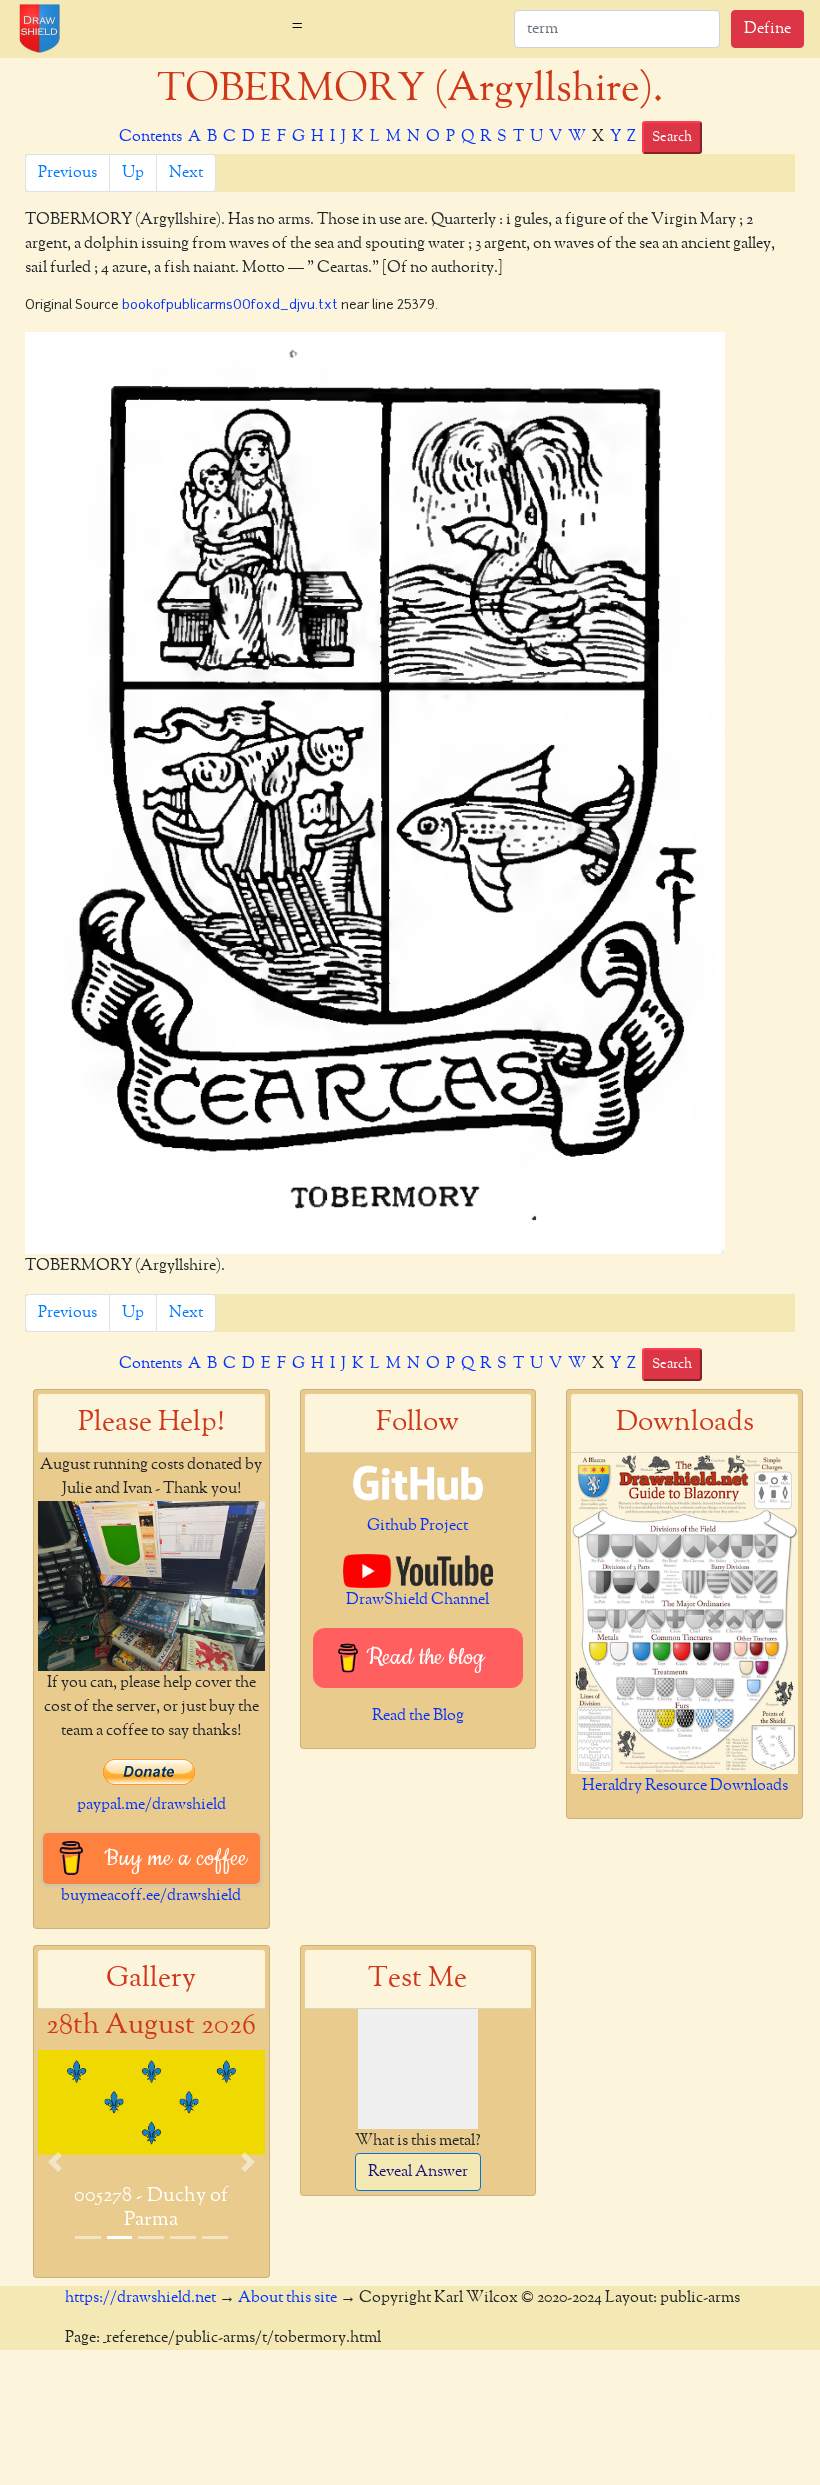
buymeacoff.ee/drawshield (151, 1896)
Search (672, 137)
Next (186, 173)
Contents (150, 137)
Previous (67, 173)
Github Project (417, 1526)
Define (767, 29)
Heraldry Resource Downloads (685, 1786)
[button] (55, 2161)
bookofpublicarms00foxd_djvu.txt (230, 305)
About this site (287, 2298)
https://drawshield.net (140, 2298)
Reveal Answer (418, 2172)
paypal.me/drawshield (151, 1805)
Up (133, 173)
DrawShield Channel (417, 1600)
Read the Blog (418, 1716)
